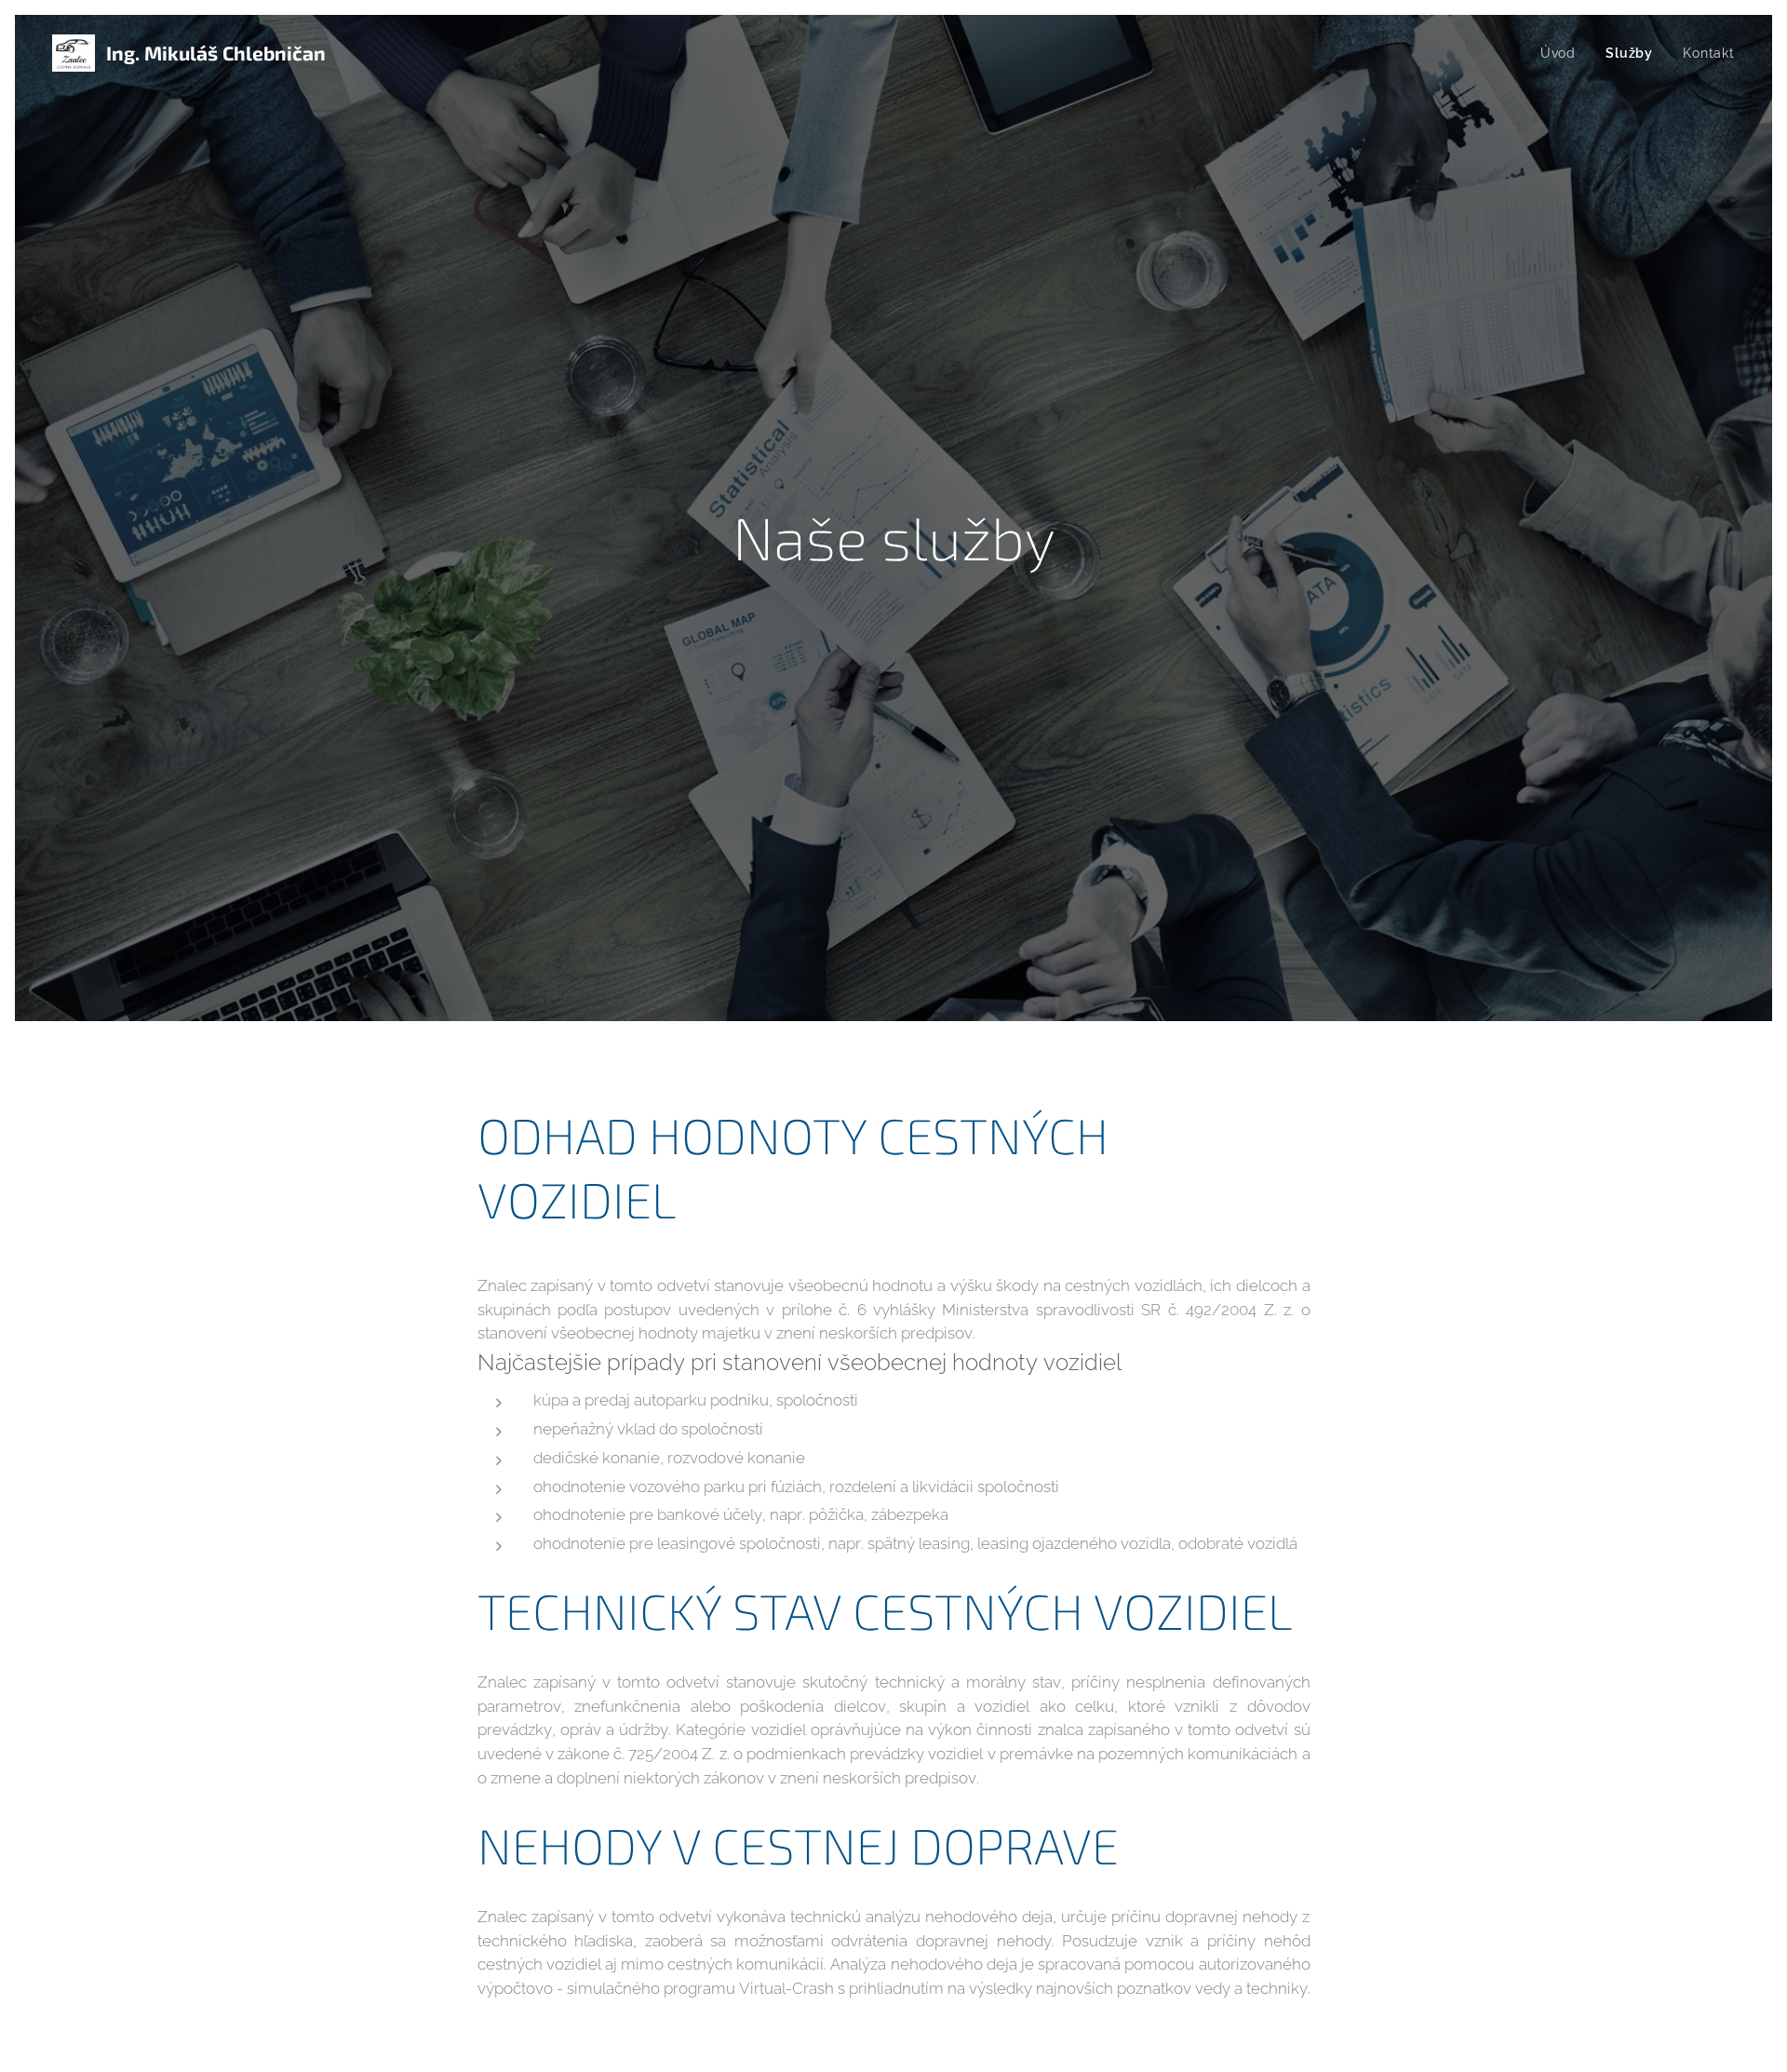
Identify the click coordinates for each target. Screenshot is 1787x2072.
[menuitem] (1563, 53)
